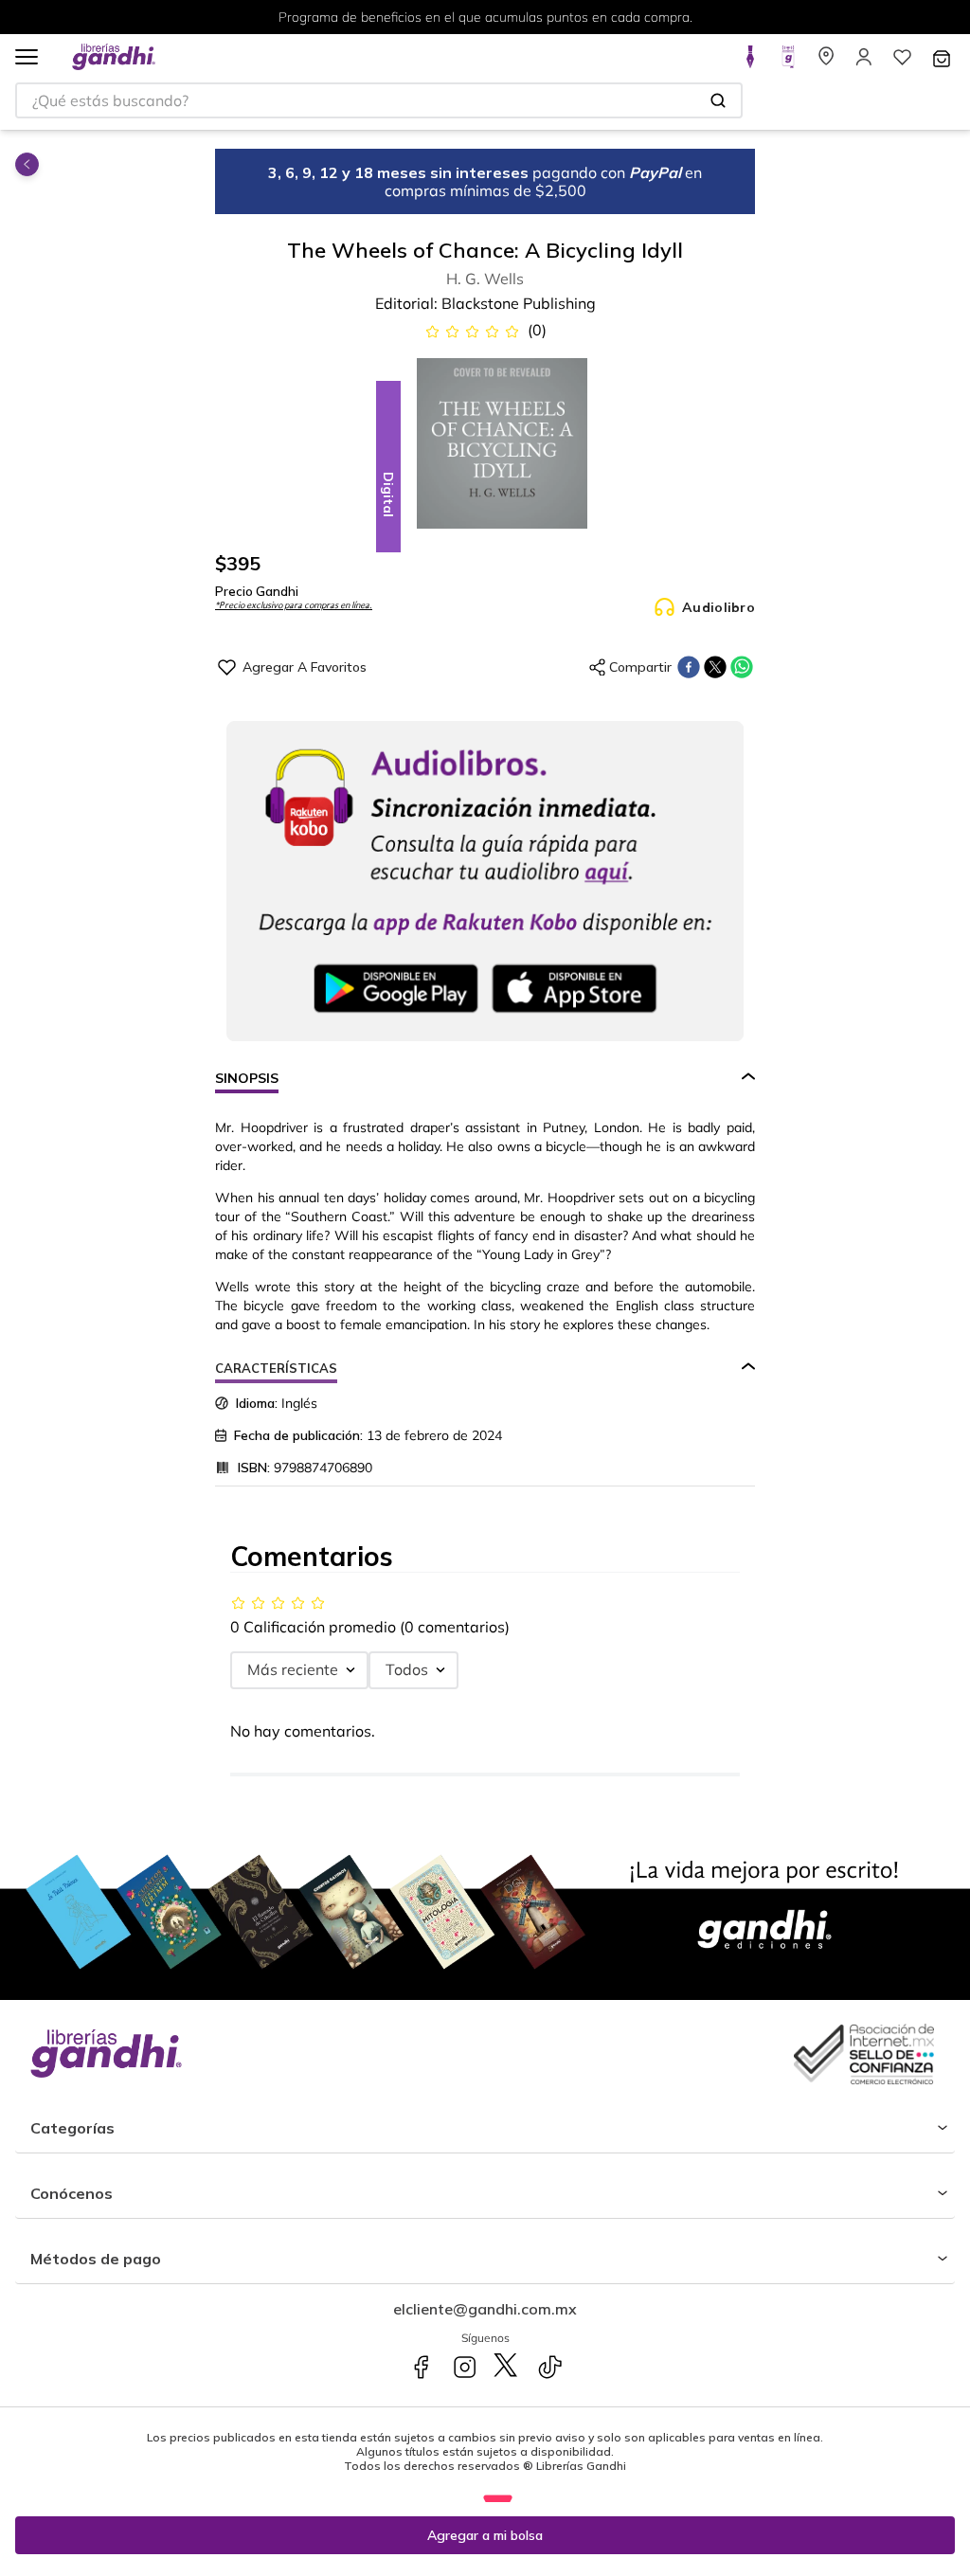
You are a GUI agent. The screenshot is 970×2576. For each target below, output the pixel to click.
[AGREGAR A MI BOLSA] (485, 2535)
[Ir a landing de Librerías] (826, 63)
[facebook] (689, 667)
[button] (27, 58)
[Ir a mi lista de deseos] (902, 63)
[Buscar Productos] (718, 100)
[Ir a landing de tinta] (750, 63)
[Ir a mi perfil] (864, 63)
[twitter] (715, 667)
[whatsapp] (742, 667)
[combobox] (379, 100)
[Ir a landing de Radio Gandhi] (788, 63)
